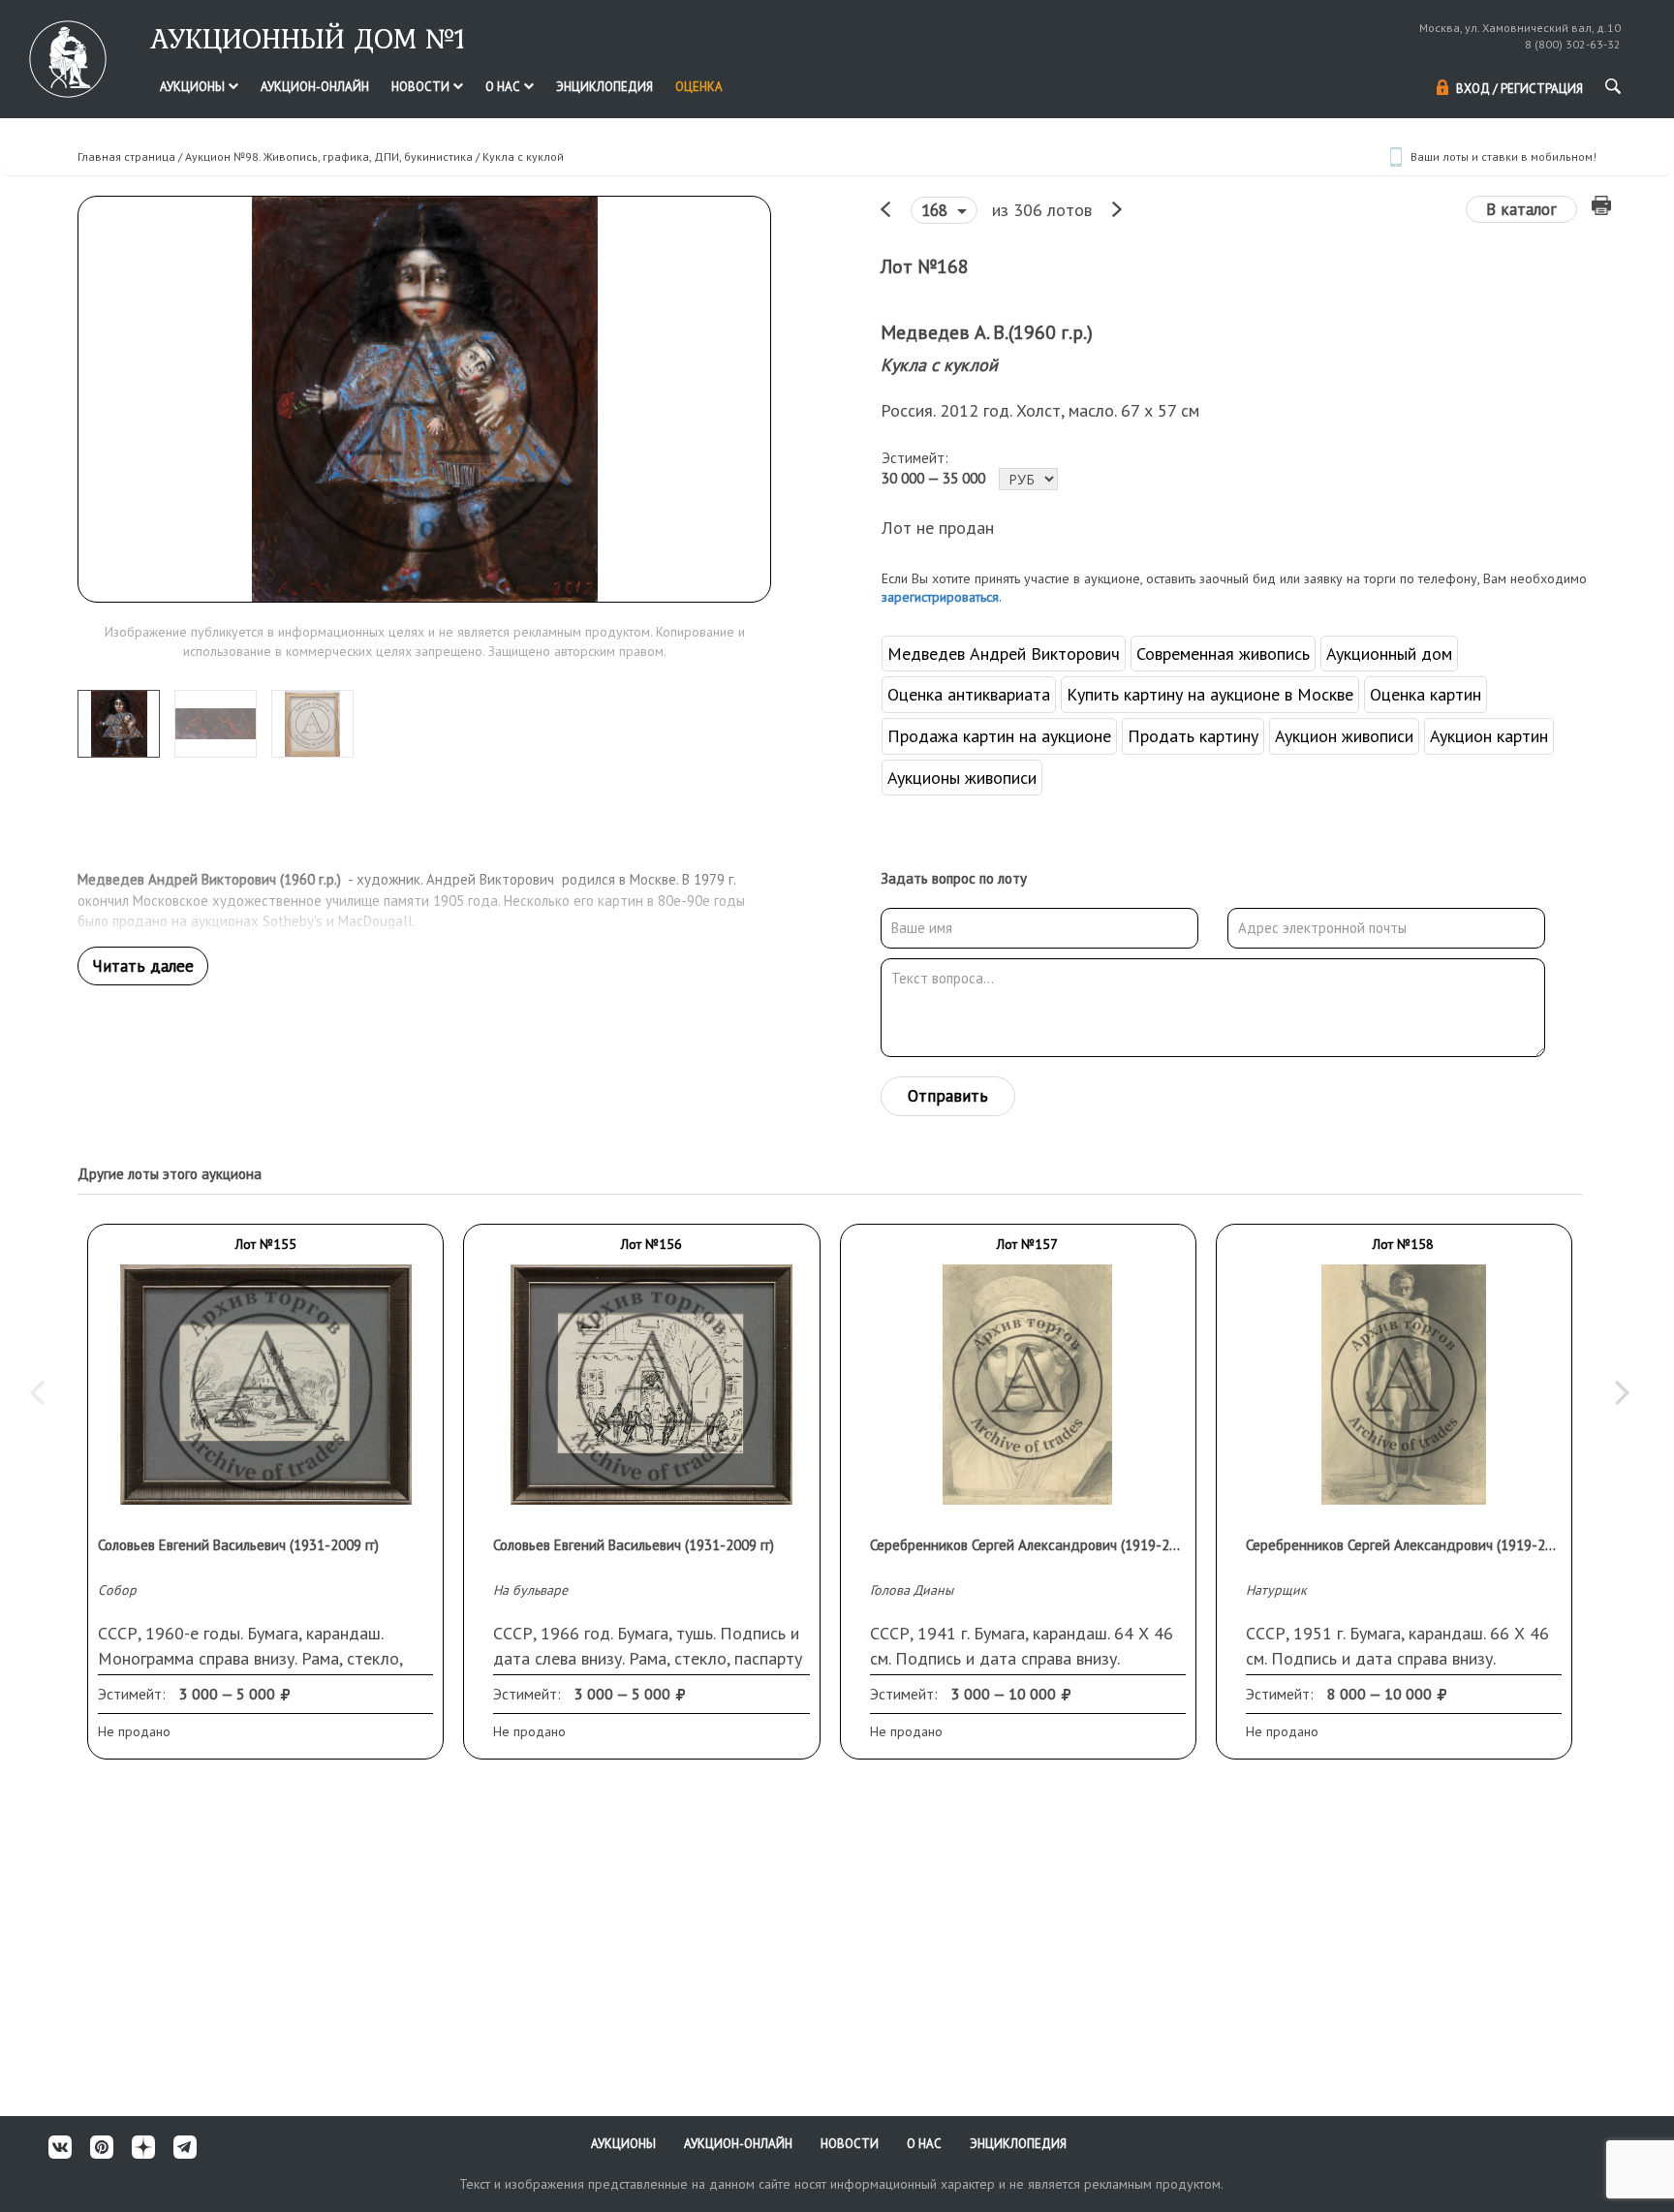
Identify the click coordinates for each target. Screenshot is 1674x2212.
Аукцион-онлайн (315, 87)
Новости (422, 87)
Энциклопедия (604, 87)
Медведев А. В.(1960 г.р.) (987, 332)
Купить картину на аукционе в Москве (1210, 694)
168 (937, 210)
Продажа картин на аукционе (999, 736)
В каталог (1521, 209)
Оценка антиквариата (969, 694)
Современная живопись (1223, 654)
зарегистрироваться (940, 597)
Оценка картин (1426, 694)
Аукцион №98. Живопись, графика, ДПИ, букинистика (329, 156)
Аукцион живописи (1344, 736)
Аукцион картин (1489, 736)
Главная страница (126, 156)
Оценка (699, 87)
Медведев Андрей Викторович (1004, 654)
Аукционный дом (1389, 654)
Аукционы (194, 87)
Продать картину (1193, 736)
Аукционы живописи (962, 778)
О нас (504, 87)
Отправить (948, 1096)
